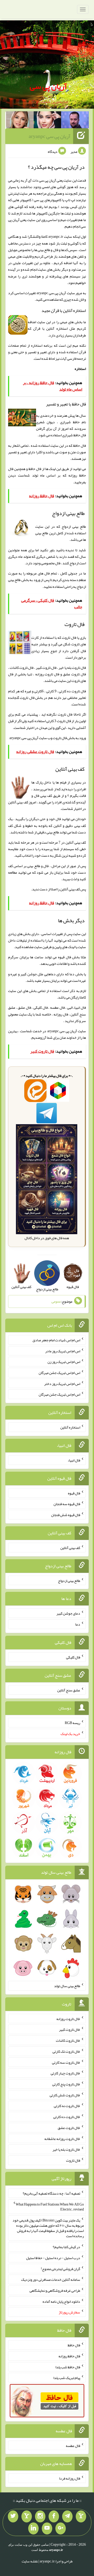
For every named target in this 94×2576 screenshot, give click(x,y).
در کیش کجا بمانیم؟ (66, 2247)
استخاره (80, 369)
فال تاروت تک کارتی (66, 2051)
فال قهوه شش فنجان (66, 1515)
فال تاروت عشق (69, 2128)
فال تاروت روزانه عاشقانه (62, 2138)
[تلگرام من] (67, 2516)
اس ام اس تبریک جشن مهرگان (59, 1373)
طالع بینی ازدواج (69, 1580)
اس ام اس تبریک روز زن (64, 1362)
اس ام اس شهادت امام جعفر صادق (56, 1340)
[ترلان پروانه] (48, 121)
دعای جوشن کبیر (68, 1613)
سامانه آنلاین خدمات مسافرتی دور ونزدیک (51, 2279)
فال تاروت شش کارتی (65, 2095)
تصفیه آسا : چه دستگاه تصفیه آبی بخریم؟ (51, 2193)
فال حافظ (35, 469)
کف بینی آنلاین (70, 889)
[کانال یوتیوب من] (47, 2528)
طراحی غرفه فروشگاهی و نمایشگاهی (55, 2290)
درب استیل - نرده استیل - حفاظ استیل (53, 2258)
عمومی (56, 1302)
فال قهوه (74, 1493)
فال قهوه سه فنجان (67, 1504)
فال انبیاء (74, 1460)
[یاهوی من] (81, 2516)
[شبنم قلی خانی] (20, 121)
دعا (78, 1624)
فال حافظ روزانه (69, 2356)
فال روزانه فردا (70, 2478)
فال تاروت (60, 738)
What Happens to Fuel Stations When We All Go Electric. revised (50, 2207)
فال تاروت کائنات (68, 2040)
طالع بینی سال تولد (67, 1986)
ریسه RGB (72, 1723)
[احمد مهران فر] (75, 121)
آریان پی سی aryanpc (50, 136)
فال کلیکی (73, 1657)
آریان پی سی (48, 86)
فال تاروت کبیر (70, 2029)
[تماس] (27, 2516)
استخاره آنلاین (70, 1427)
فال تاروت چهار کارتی (65, 2073)
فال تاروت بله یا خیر (66, 2149)
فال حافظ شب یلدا (68, 2367)
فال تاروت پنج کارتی (66, 2084)
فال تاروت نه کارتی (67, 2106)
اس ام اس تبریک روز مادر (63, 1351)
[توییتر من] (13, 2516)
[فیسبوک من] (54, 2516)
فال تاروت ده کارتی (67, 2117)
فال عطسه (73, 2445)
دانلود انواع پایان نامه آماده (61, 2301)
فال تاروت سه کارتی (66, 2062)
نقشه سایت (30, 2561)
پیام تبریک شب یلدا (67, 2378)
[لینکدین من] (33, 2528)
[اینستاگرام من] (40, 2516)
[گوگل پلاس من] (61, 2528)
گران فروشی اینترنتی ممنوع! (60, 2268)
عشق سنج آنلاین (69, 1690)
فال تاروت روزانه (68, 2018)
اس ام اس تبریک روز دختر (62, 1383)
